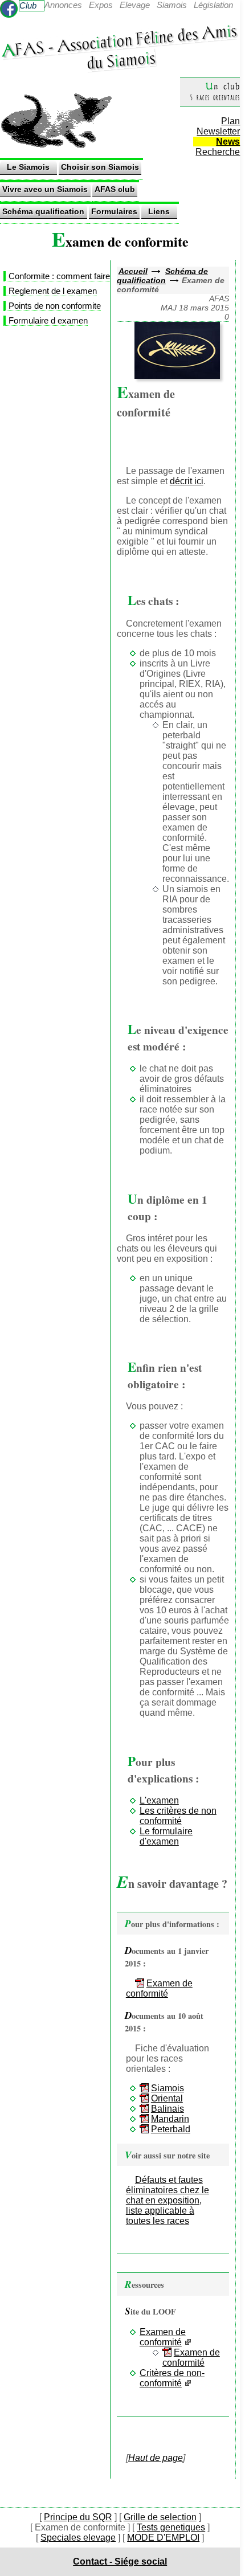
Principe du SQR (78, 2517)
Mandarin (170, 2119)
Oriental (167, 2098)
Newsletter (218, 131)
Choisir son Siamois (100, 167)
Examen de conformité (159, 1988)
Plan (230, 121)
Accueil (133, 271)
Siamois (172, 5)
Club (28, 5)
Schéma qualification (43, 211)
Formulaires (114, 211)
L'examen (159, 1800)
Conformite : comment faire (59, 276)
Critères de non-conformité (172, 2378)
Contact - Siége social (120, 2561)
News (228, 142)
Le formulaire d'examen (166, 1836)
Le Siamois (28, 167)
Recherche (218, 152)
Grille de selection (160, 2517)
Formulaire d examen (48, 320)
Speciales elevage (78, 2538)
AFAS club (115, 189)
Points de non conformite (55, 306)
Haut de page (156, 2458)
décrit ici (187, 481)
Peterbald (171, 2129)
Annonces (63, 5)
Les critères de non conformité (178, 1816)
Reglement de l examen (53, 291)
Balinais (168, 2109)
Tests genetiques (171, 2527)
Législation (213, 5)
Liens (159, 211)
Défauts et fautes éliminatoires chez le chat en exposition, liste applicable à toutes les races (168, 2200)
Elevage (135, 5)
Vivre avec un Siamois (45, 189)
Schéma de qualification (162, 276)
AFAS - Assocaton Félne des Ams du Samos (119, 46)
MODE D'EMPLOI (163, 2538)
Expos (101, 5)
